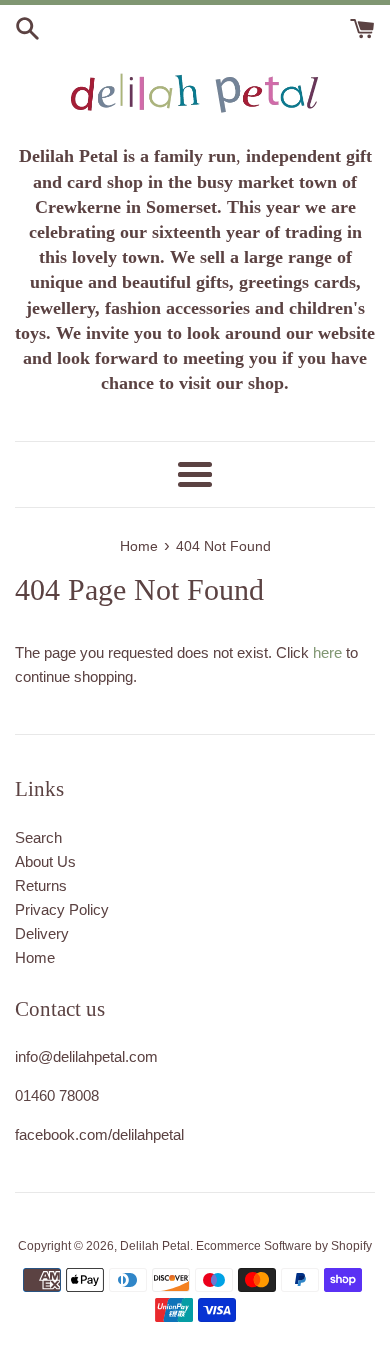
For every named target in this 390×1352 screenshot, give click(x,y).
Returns (41, 885)
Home (35, 957)
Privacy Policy (62, 909)
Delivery (42, 933)
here (327, 652)
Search (38, 837)
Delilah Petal (155, 1246)
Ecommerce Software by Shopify (284, 1246)
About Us (45, 861)
